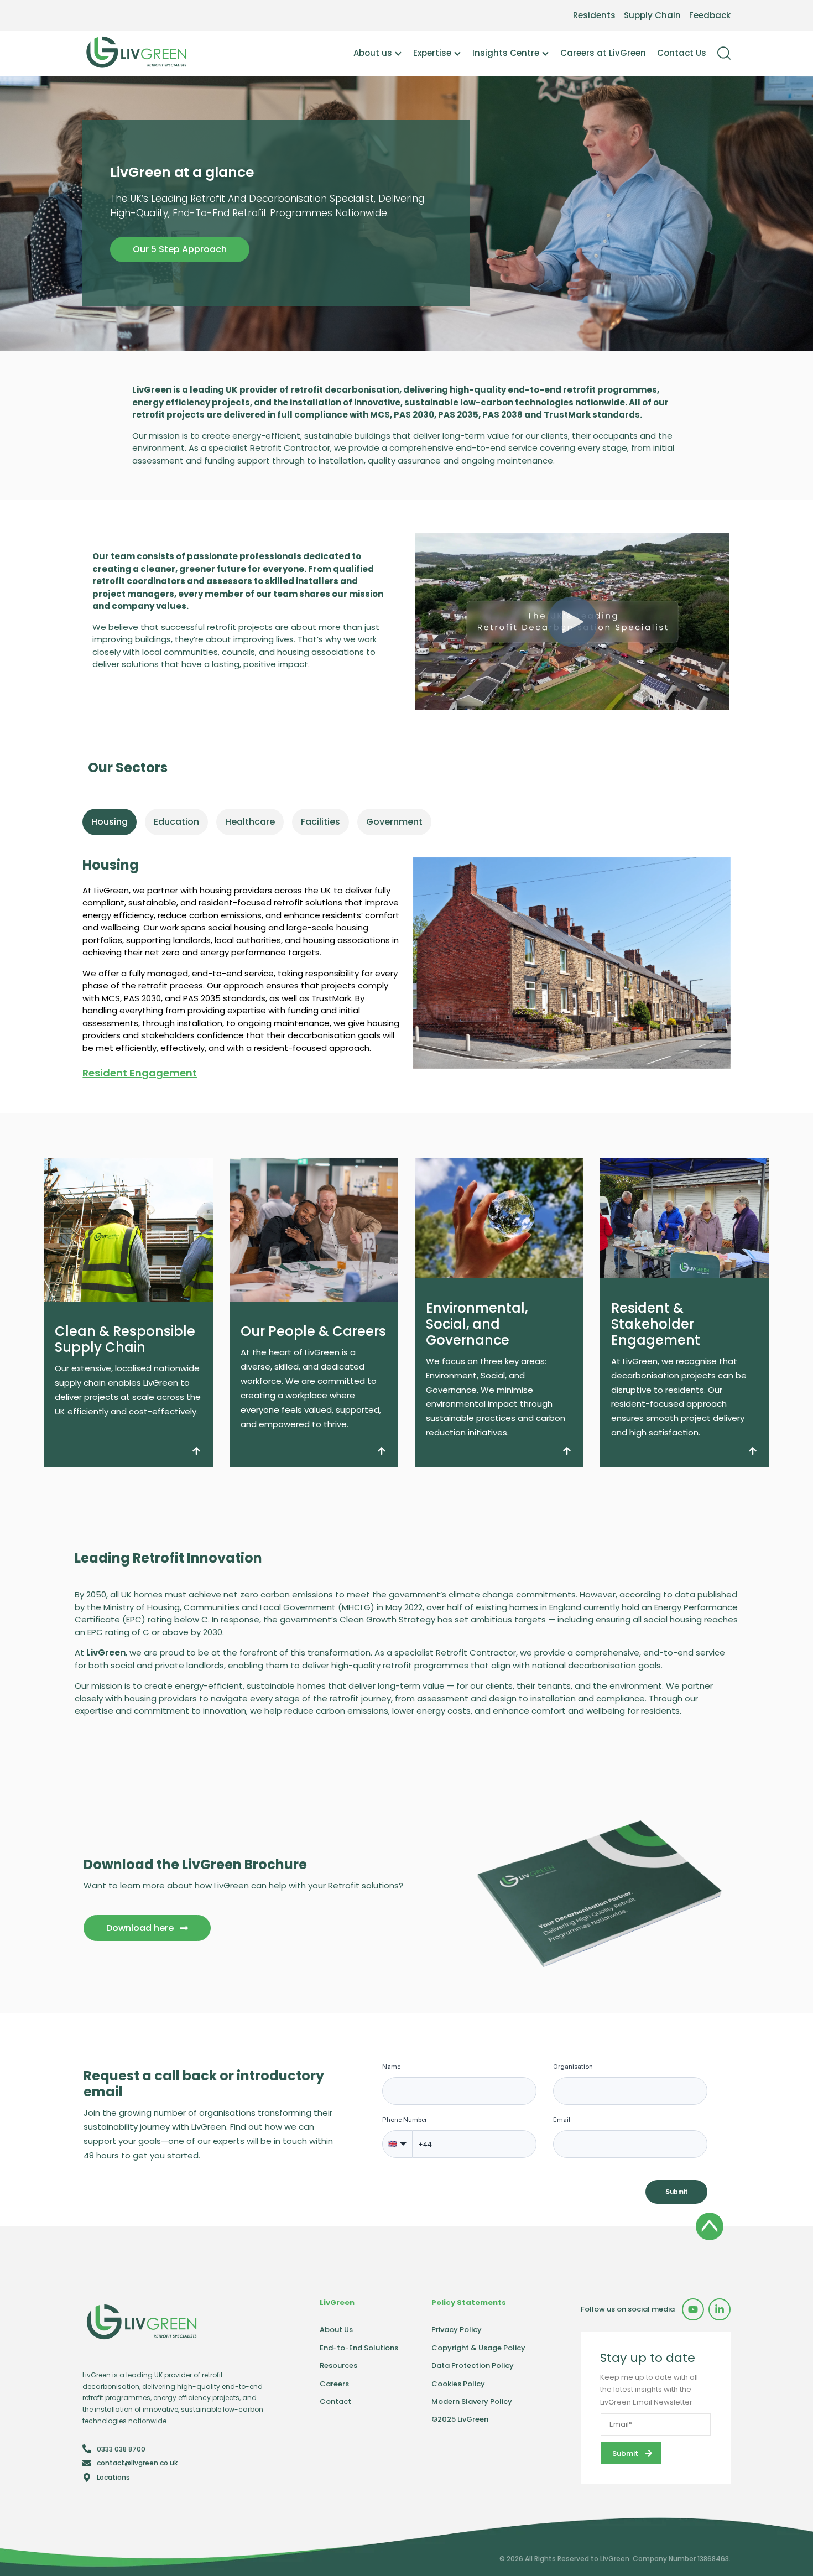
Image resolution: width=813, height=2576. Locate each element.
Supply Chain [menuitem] (652, 15)
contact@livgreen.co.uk (137, 2463)
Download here (140, 1928)
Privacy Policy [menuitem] (457, 2330)
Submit (676, 2192)
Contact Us (682, 53)
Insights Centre (506, 53)
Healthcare (250, 822)
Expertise (432, 53)
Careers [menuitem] (334, 2384)
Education (176, 822)
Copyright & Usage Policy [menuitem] (478, 2348)
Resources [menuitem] (338, 2366)
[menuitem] (693, 2309)
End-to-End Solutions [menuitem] (359, 2348)
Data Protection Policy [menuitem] (473, 2366)
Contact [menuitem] (335, 2401)
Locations (113, 2477)
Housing (110, 822)
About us (373, 53)
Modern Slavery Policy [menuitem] (472, 2401)
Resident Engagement (140, 1073)
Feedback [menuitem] (710, 15)
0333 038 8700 (121, 2449)
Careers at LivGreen (603, 53)
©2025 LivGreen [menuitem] (460, 2419)
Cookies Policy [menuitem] (458, 2384)
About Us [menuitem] (336, 2330)
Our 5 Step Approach (180, 249)
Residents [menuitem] (594, 15)
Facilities (320, 822)
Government (394, 822)
